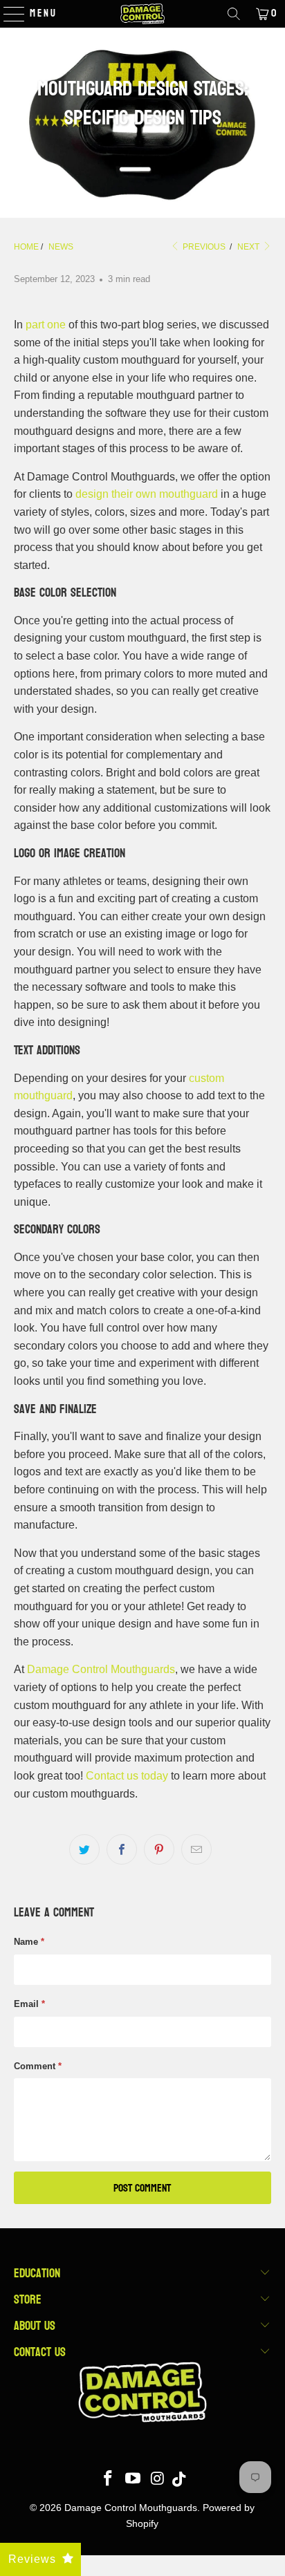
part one (46, 325)
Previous (203, 247)
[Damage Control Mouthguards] (142, 14)
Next (249, 247)
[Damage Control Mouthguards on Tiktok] (179, 2480)
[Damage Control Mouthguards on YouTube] (134, 2480)
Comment (38, 2066)
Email (29, 2004)
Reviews (32, 2559)
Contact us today (127, 1776)
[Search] (234, 14)
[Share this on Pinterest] (159, 1849)
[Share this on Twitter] (84, 1849)
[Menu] (7, 14)
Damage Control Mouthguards (101, 1669)
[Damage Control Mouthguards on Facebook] (109, 2480)
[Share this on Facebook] (122, 1849)
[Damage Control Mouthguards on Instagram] (158, 2480)
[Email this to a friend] (196, 1849)
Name (29, 1942)
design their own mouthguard (147, 494)
